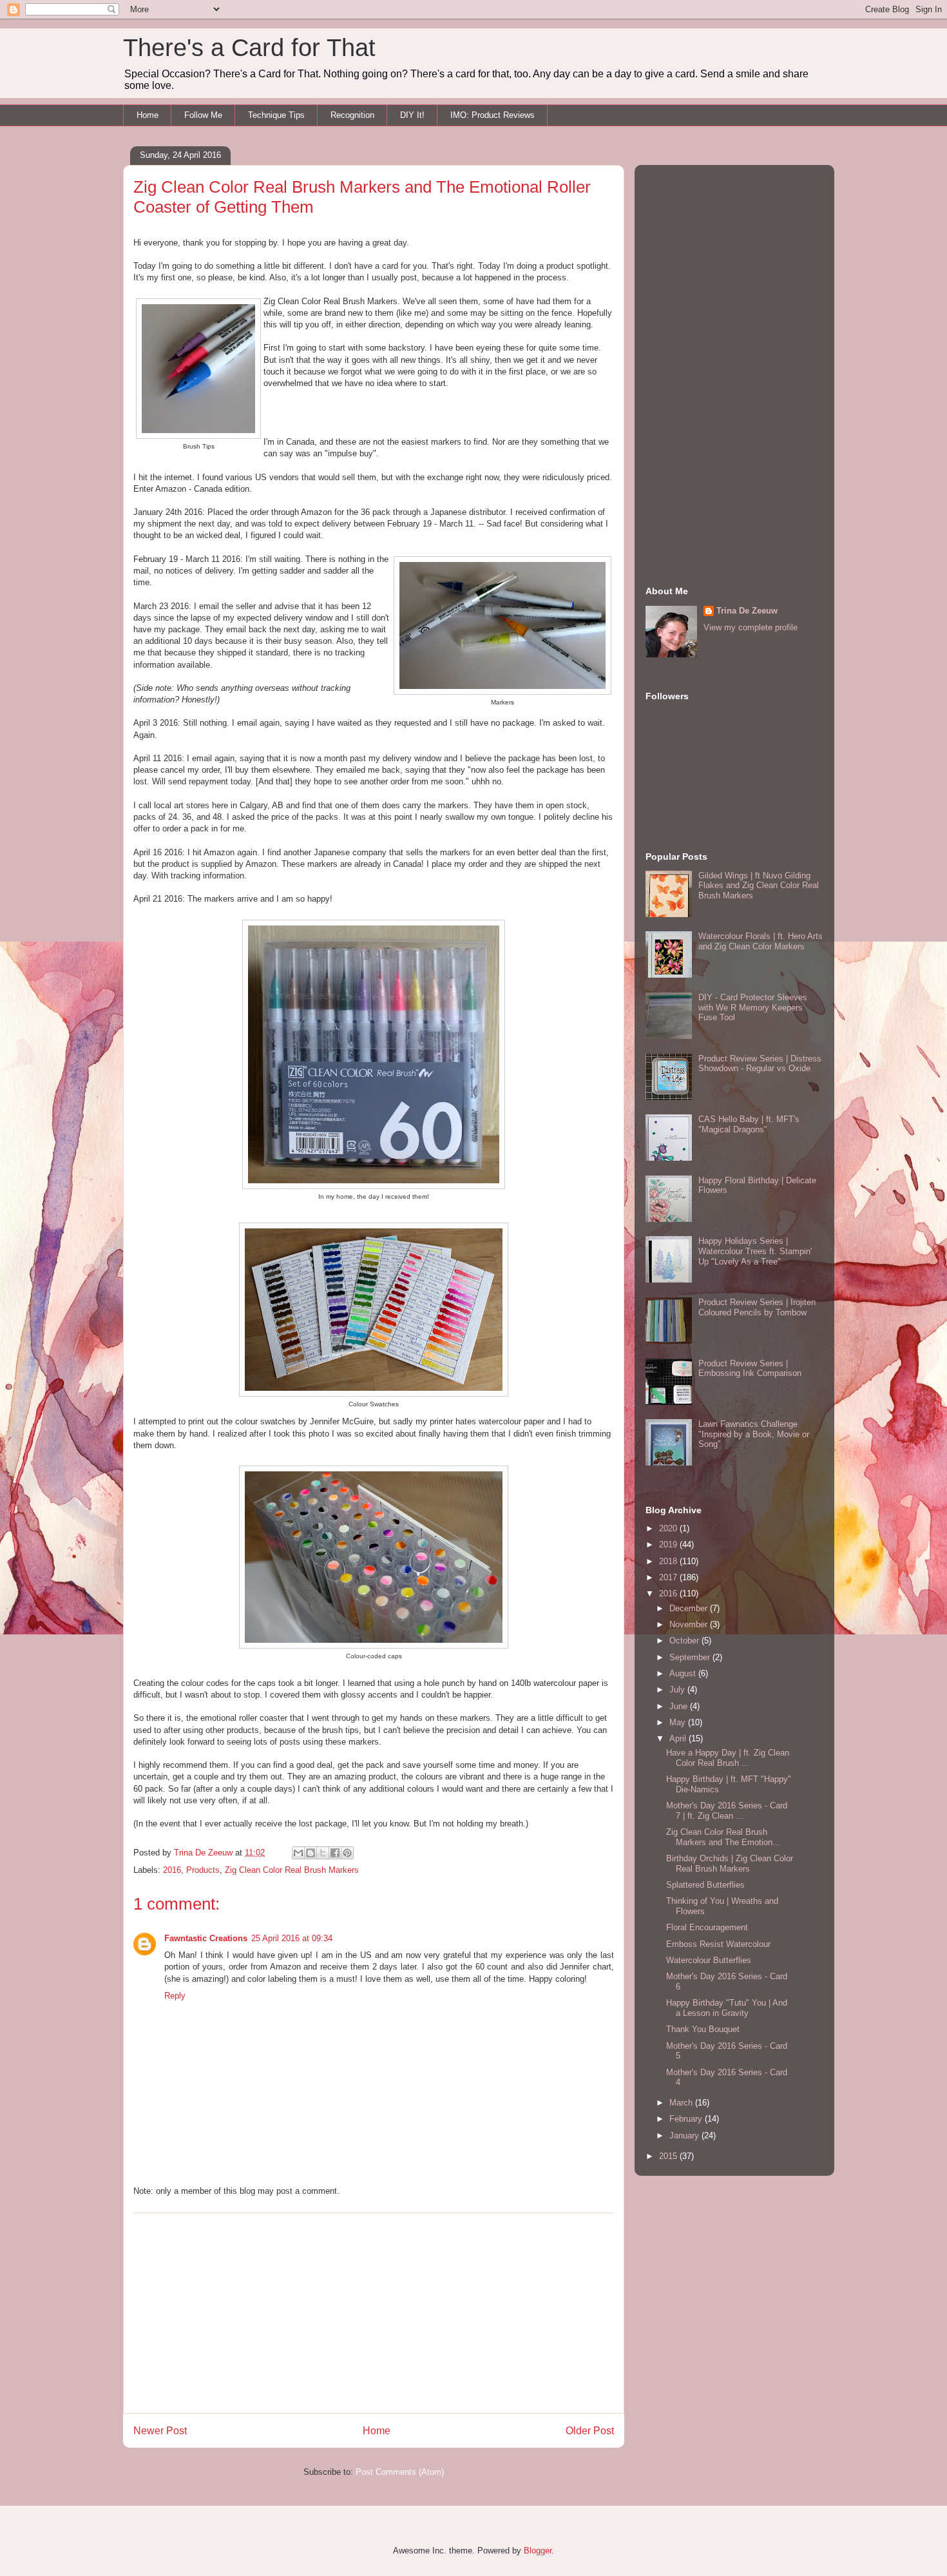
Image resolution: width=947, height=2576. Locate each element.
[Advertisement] (374, 2313)
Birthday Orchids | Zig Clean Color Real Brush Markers (730, 1864)
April (679, 1738)
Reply (175, 1996)
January (685, 2135)
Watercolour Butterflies (709, 1960)
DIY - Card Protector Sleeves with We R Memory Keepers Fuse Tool (753, 1007)
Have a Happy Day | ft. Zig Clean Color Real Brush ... (728, 1758)
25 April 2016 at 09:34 (292, 1938)
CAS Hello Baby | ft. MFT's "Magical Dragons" (749, 1124)
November (690, 1624)
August (684, 1673)
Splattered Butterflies (705, 1885)
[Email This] (298, 1853)
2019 (669, 1545)
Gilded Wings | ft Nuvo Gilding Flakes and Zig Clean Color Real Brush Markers (759, 886)
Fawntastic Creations (206, 1938)
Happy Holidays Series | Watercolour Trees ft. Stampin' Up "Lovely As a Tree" (755, 1251)
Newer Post (160, 2431)
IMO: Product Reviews (493, 115)
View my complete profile (751, 627)
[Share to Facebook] (335, 1853)
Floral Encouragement (707, 1927)
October (685, 1641)
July (678, 1690)
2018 (669, 1561)
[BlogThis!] (311, 1853)
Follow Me (203, 115)
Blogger (538, 2551)
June (680, 1706)
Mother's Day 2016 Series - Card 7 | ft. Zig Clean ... (727, 1811)
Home (148, 115)
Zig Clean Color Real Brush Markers (292, 1870)
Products (203, 1870)
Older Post (590, 2431)
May (679, 1722)
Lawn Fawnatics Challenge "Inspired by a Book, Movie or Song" (754, 1434)
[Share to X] (323, 1853)
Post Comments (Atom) (400, 2472)
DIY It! (412, 115)
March (682, 2103)
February (687, 2119)
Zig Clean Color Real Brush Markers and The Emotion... (723, 1837)
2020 (669, 1528)
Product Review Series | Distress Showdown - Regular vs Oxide (760, 1064)
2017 (669, 1577)
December (690, 1608)
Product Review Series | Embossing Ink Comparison (750, 1369)
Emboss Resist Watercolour (718, 1944)
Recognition (352, 115)
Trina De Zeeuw (747, 611)
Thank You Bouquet (703, 2029)
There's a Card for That (249, 48)
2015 (669, 2156)
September (691, 1657)
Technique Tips (276, 115)
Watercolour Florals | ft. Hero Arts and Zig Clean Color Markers (760, 941)
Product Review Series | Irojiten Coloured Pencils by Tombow (757, 1307)
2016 (172, 1870)
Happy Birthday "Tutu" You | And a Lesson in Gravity (727, 2008)
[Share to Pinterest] (347, 1853)
